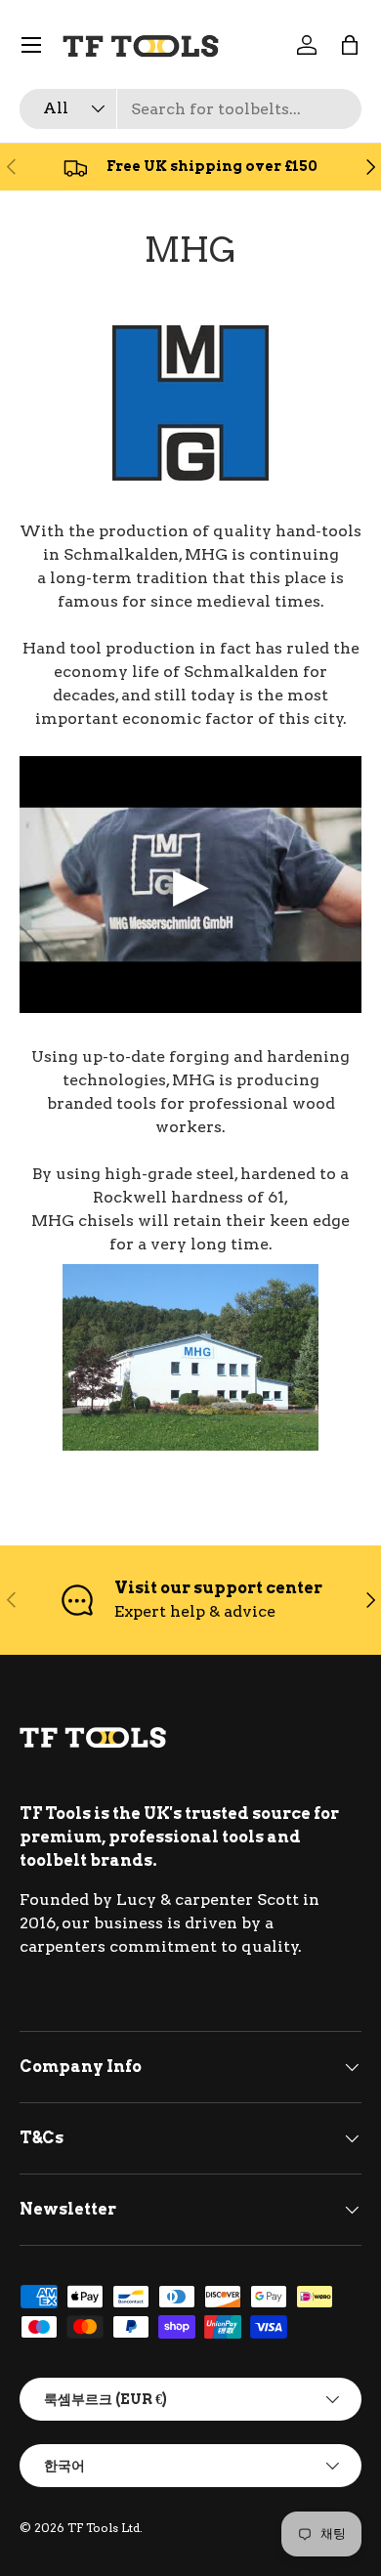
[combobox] (190, 109)
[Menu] (31, 45)
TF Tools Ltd (104, 2528)
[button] (350, 45)
